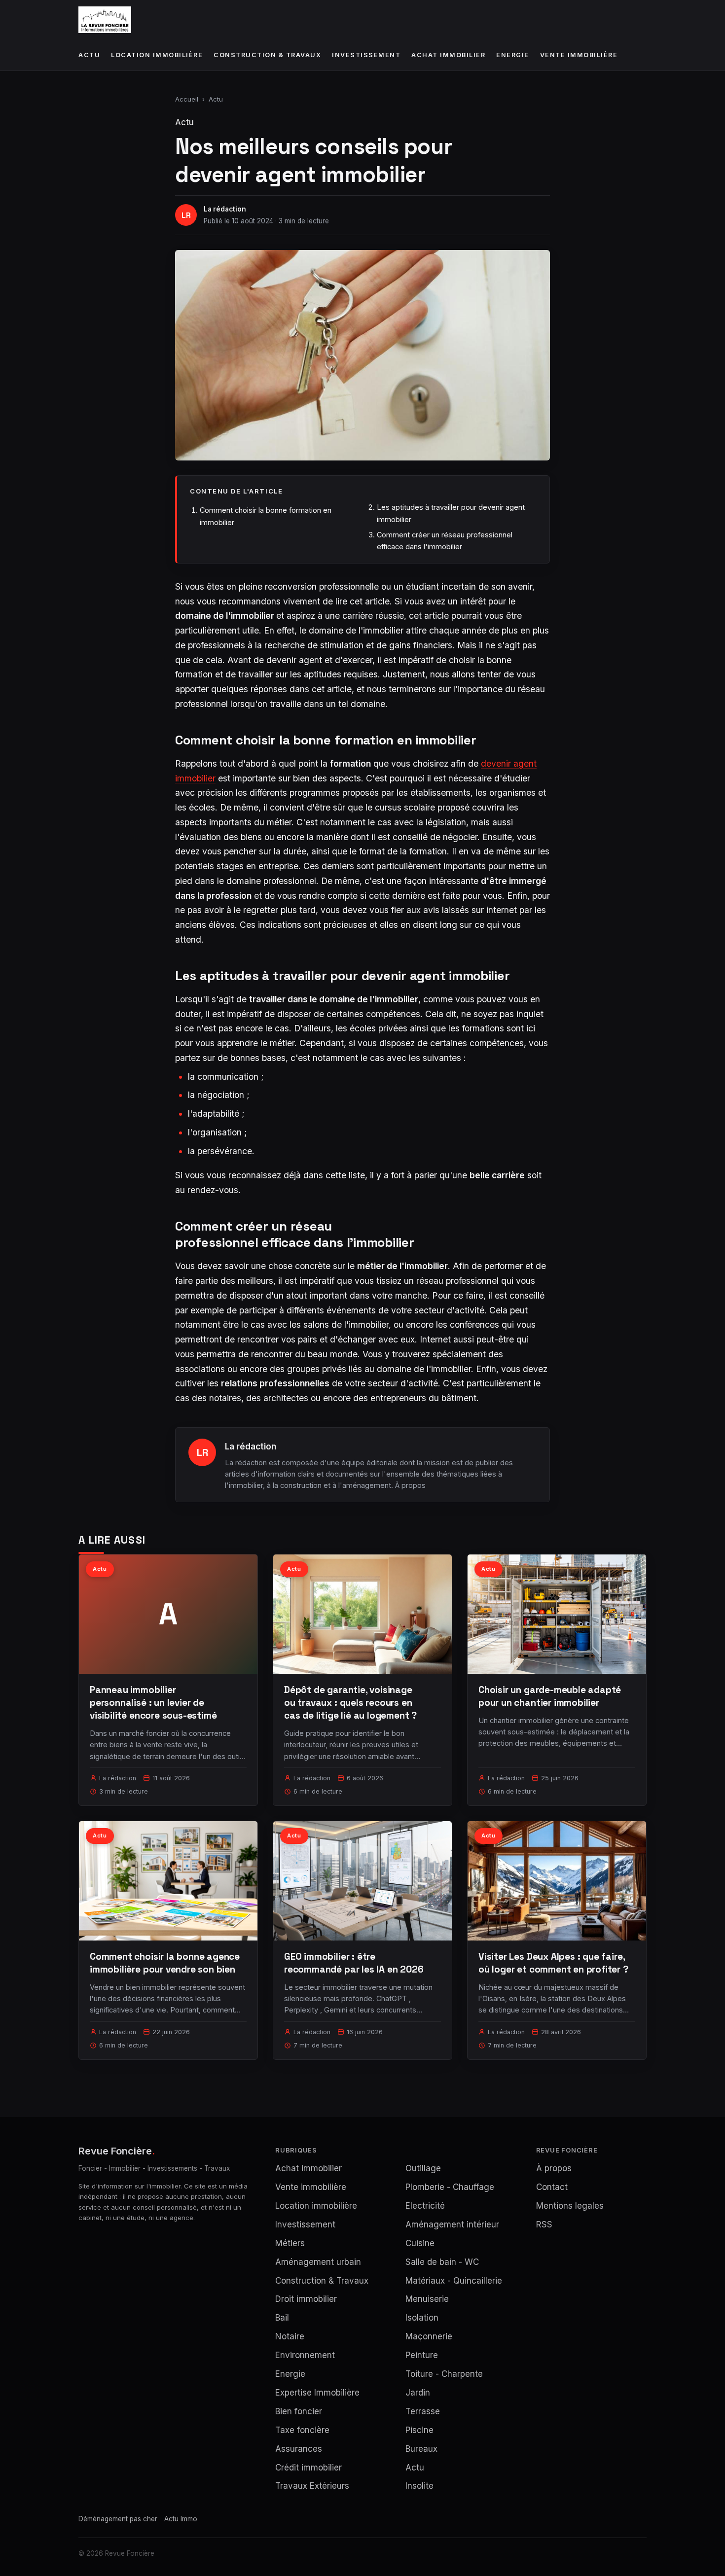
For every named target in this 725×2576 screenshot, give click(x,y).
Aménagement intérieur (452, 2224)
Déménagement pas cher (118, 2519)
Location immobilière (157, 55)
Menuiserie (427, 2299)
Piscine (419, 2430)
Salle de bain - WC (442, 2262)
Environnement (305, 2355)
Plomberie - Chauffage (450, 2187)
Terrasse (423, 2411)
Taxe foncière (302, 2430)
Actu (89, 55)
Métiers (290, 2243)
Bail (282, 2318)
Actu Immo (181, 2519)
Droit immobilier (306, 2299)
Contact (552, 2187)
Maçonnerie (429, 2336)
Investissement (366, 55)
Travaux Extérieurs (312, 2486)
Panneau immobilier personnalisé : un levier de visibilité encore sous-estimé (153, 1703)
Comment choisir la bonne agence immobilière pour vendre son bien (165, 1963)
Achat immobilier (448, 55)
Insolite (419, 2486)
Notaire (290, 2336)
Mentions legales (570, 2206)
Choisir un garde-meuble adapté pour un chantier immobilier (550, 1696)
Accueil (187, 99)
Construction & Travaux (267, 55)
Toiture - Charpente (444, 2374)
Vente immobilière (579, 55)
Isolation (422, 2318)
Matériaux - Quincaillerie (454, 2281)
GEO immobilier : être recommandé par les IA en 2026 (354, 1963)
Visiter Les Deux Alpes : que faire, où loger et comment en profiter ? (553, 1963)
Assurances (299, 2449)
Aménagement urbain (318, 2262)
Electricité (425, 2206)
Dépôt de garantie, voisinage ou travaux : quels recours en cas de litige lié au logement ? (350, 1703)
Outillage (423, 2168)
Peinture (422, 2355)
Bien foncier (299, 2411)
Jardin (418, 2393)
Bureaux (421, 2449)
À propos (410, 1485)
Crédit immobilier (308, 2468)
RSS (544, 2224)
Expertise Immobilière (317, 2393)
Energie (513, 55)
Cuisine (420, 2243)
